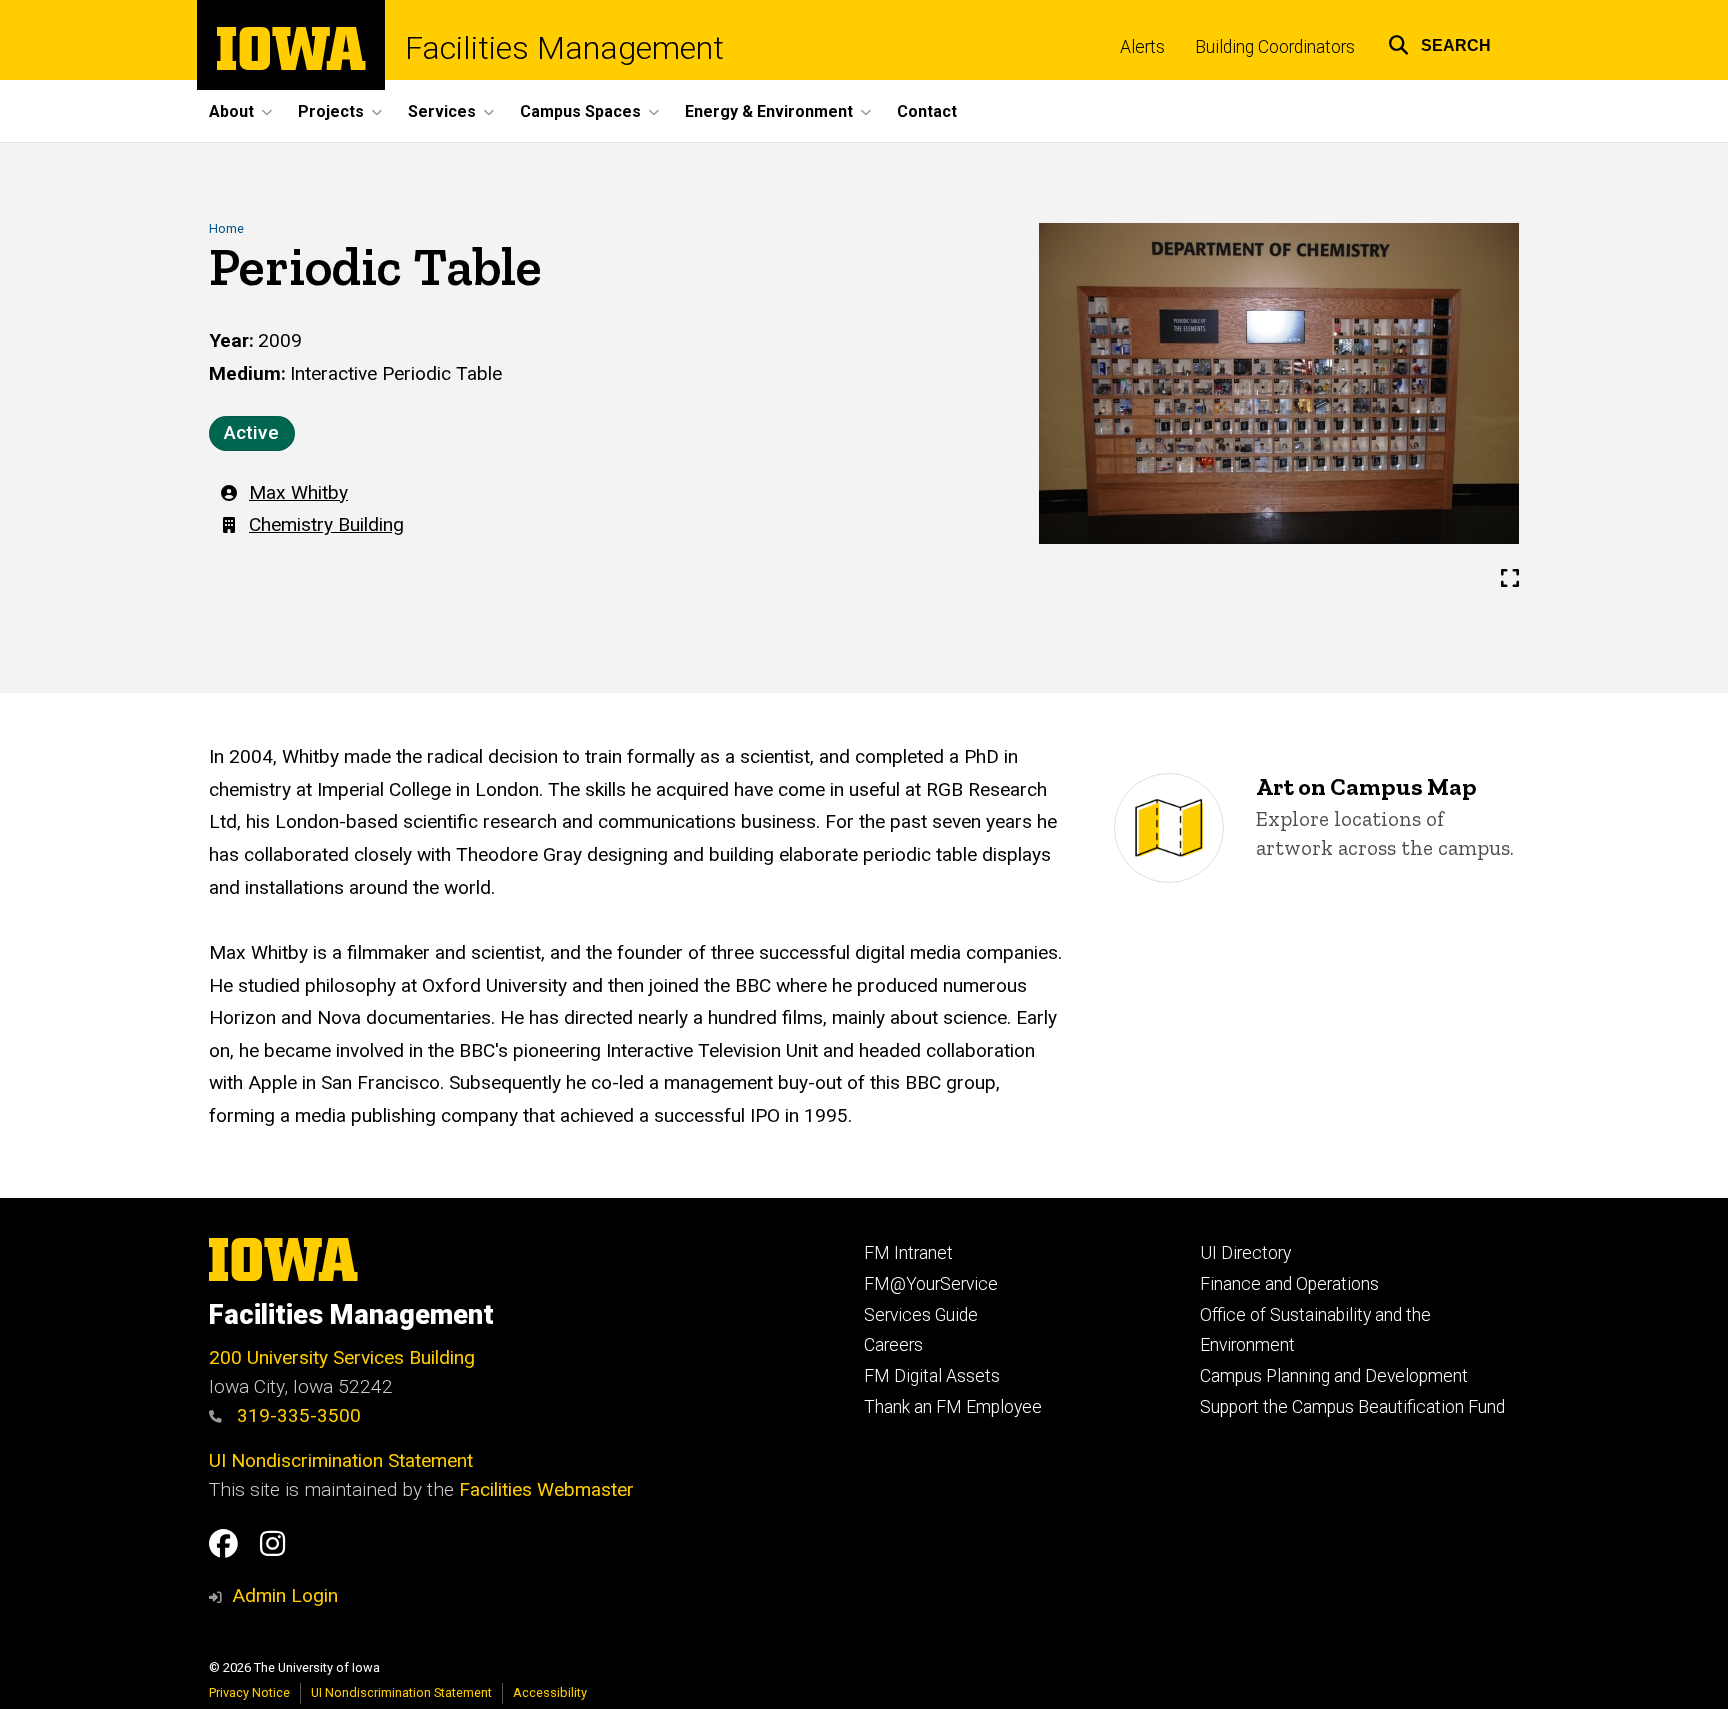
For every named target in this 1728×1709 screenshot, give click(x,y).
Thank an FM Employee (953, 1407)
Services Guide (921, 1315)
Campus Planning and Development (1334, 1376)
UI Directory (1245, 1253)
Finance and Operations (1289, 1284)
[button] (1439, 42)
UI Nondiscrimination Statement (341, 1460)
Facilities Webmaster (546, 1489)
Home (226, 228)
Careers (893, 1345)
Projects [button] (331, 111)
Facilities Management (564, 48)
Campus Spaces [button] (580, 111)
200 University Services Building (342, 1357)
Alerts (1142, 47)
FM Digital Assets (932, 1376)
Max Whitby (298, 492)
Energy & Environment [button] (769, 111)
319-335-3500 (296, 1415)
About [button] (231, 111)
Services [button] (442, 111)
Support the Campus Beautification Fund (1352, 1407)
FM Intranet (908, 1253)
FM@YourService (931, 1284)
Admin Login (285, 1595)
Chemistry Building (326, 524)
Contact (927, 111)
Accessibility (550, 1692)
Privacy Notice (249, 1692)
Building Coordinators (1275, 47)
